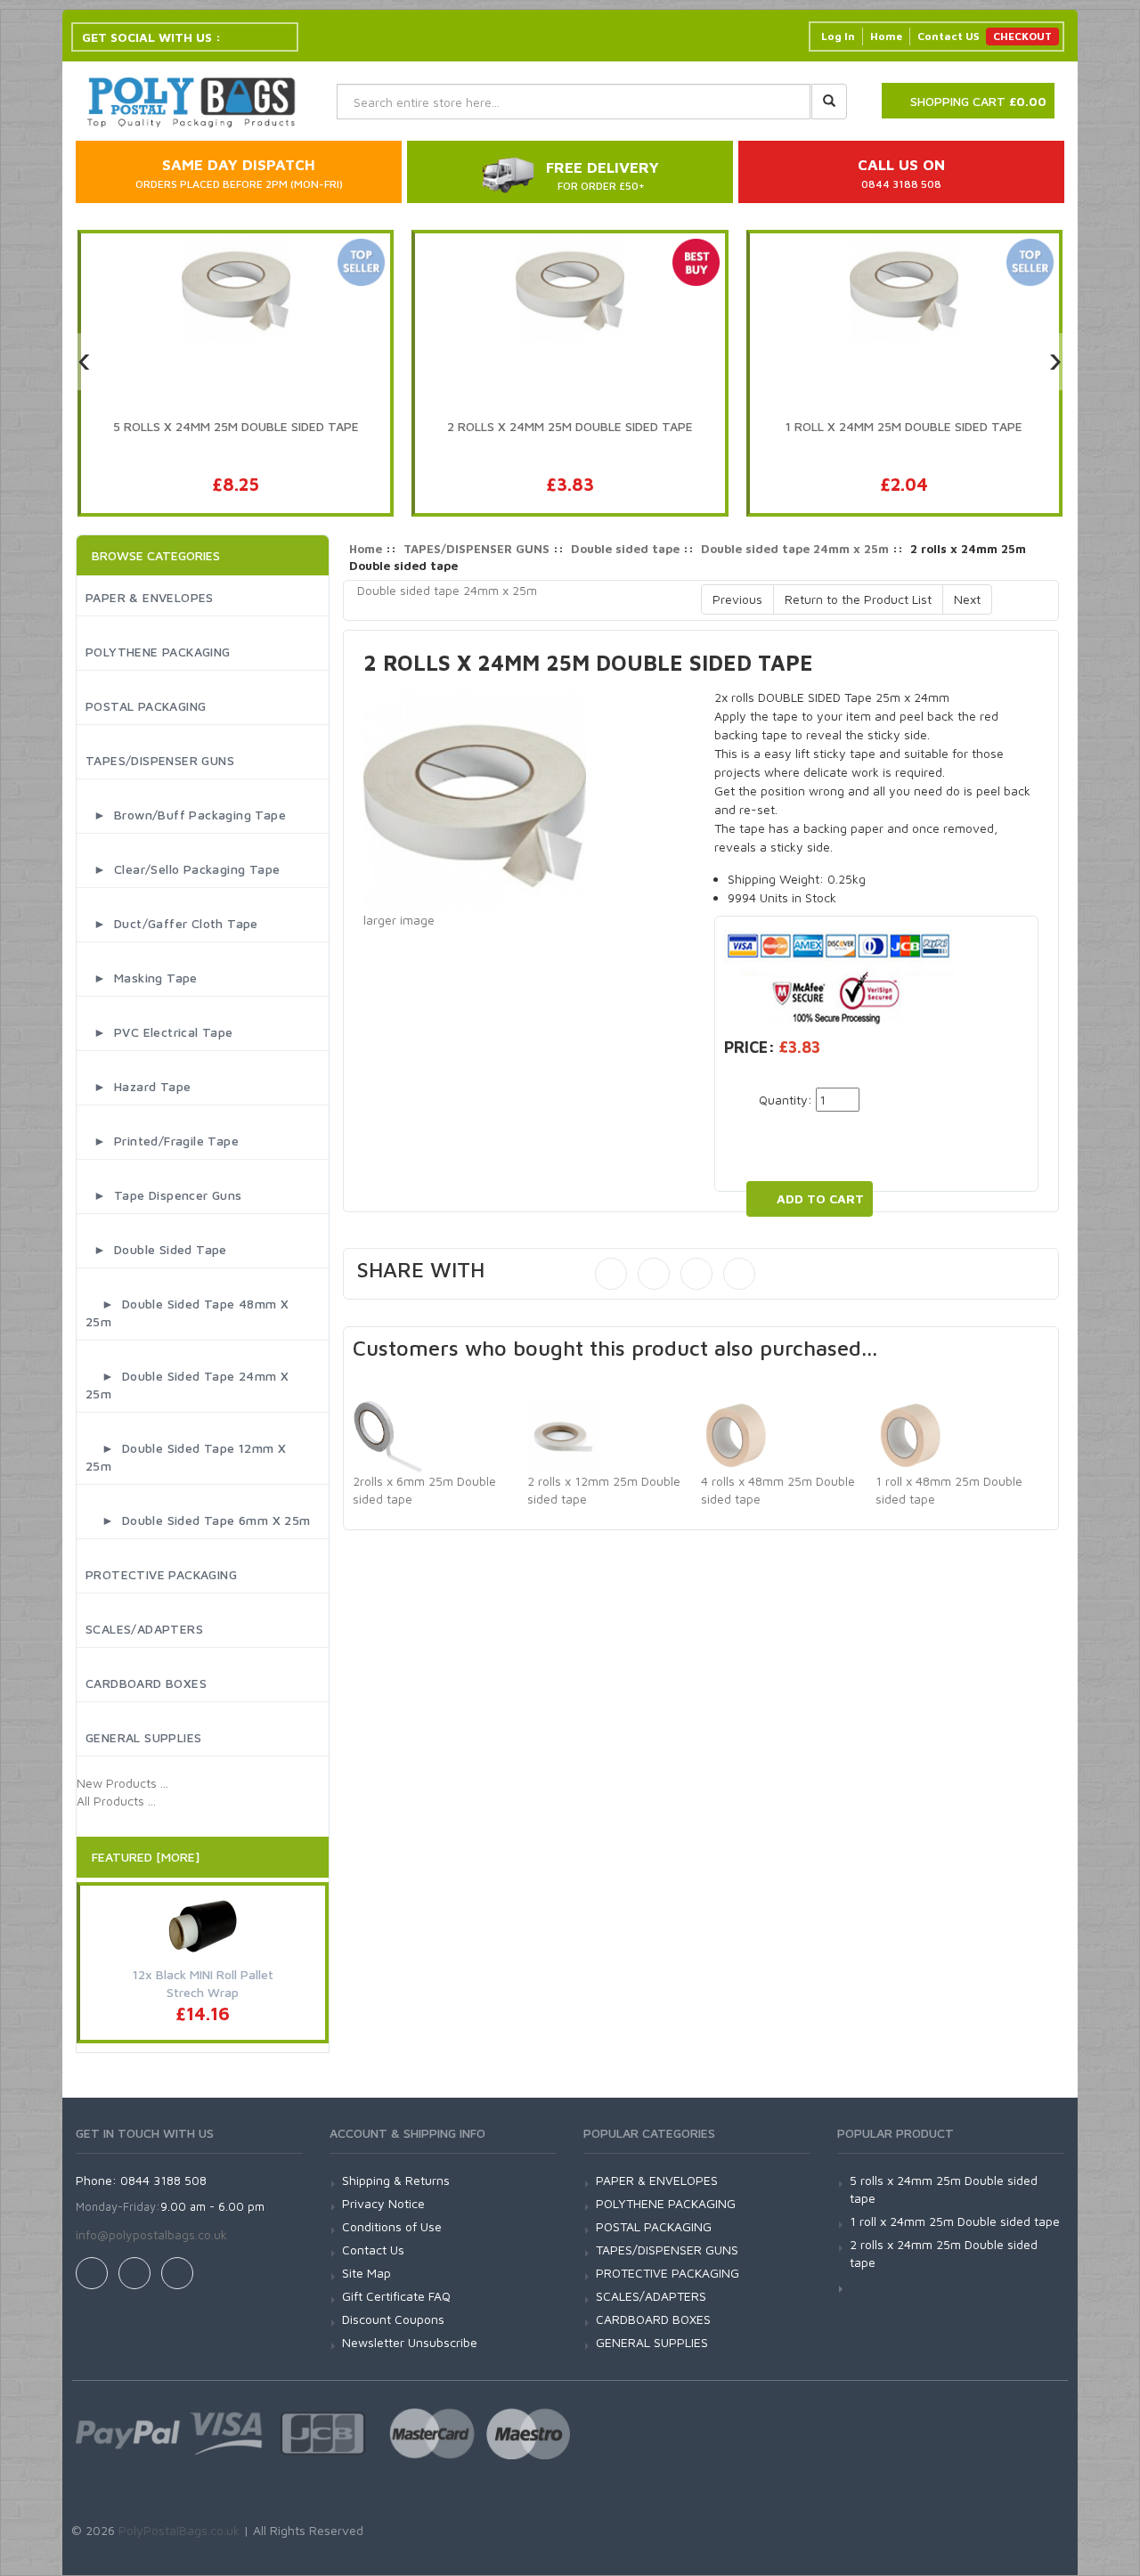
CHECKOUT (1022, 36)
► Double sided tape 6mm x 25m (198, 1520)
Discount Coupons (393, 2319)
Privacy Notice (383, 2203)
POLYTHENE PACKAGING (158, 652)
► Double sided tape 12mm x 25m (186, 1457)
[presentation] (85, 362)
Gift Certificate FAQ (396, 2296)
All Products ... (116, 1801)
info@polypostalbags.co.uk (151, 2234)
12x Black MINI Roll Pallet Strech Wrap (203, 1983)
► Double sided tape (156, 1249)
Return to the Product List (858, 599)
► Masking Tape (142, 978)
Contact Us (373, 2250)
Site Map (366, 2273)
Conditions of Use (392, 2226)
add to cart (820, 1198)
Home (886, 36)
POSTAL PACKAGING (146, 706)
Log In (838, 36)
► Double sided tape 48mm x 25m (187, 1312)
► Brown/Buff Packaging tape (186, 815)
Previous (737, 599)
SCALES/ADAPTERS (144, 1629)
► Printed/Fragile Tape (162, 1141)
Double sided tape (625, 549)
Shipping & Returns (396, 2180)
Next (967, 599)
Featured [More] (146, 1857)
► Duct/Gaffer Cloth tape (172, 923)
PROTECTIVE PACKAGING (161, 1574)
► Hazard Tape (138, 1086)
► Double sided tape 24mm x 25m (187, 1385)
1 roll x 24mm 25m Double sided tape (955, 2221)
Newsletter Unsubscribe (410, 2342)
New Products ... (122, 1783)
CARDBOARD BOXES (146, 1683)
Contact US (948, 36)
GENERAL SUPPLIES (143, 1737)
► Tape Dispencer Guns (164, 1195)
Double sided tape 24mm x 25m (795, 549)
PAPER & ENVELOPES (150, 597)
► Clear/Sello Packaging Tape (183, 869)
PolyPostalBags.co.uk (179, 2530)
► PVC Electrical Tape (159, 1032)
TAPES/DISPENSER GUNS (160, 760)
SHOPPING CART (978, 101)
